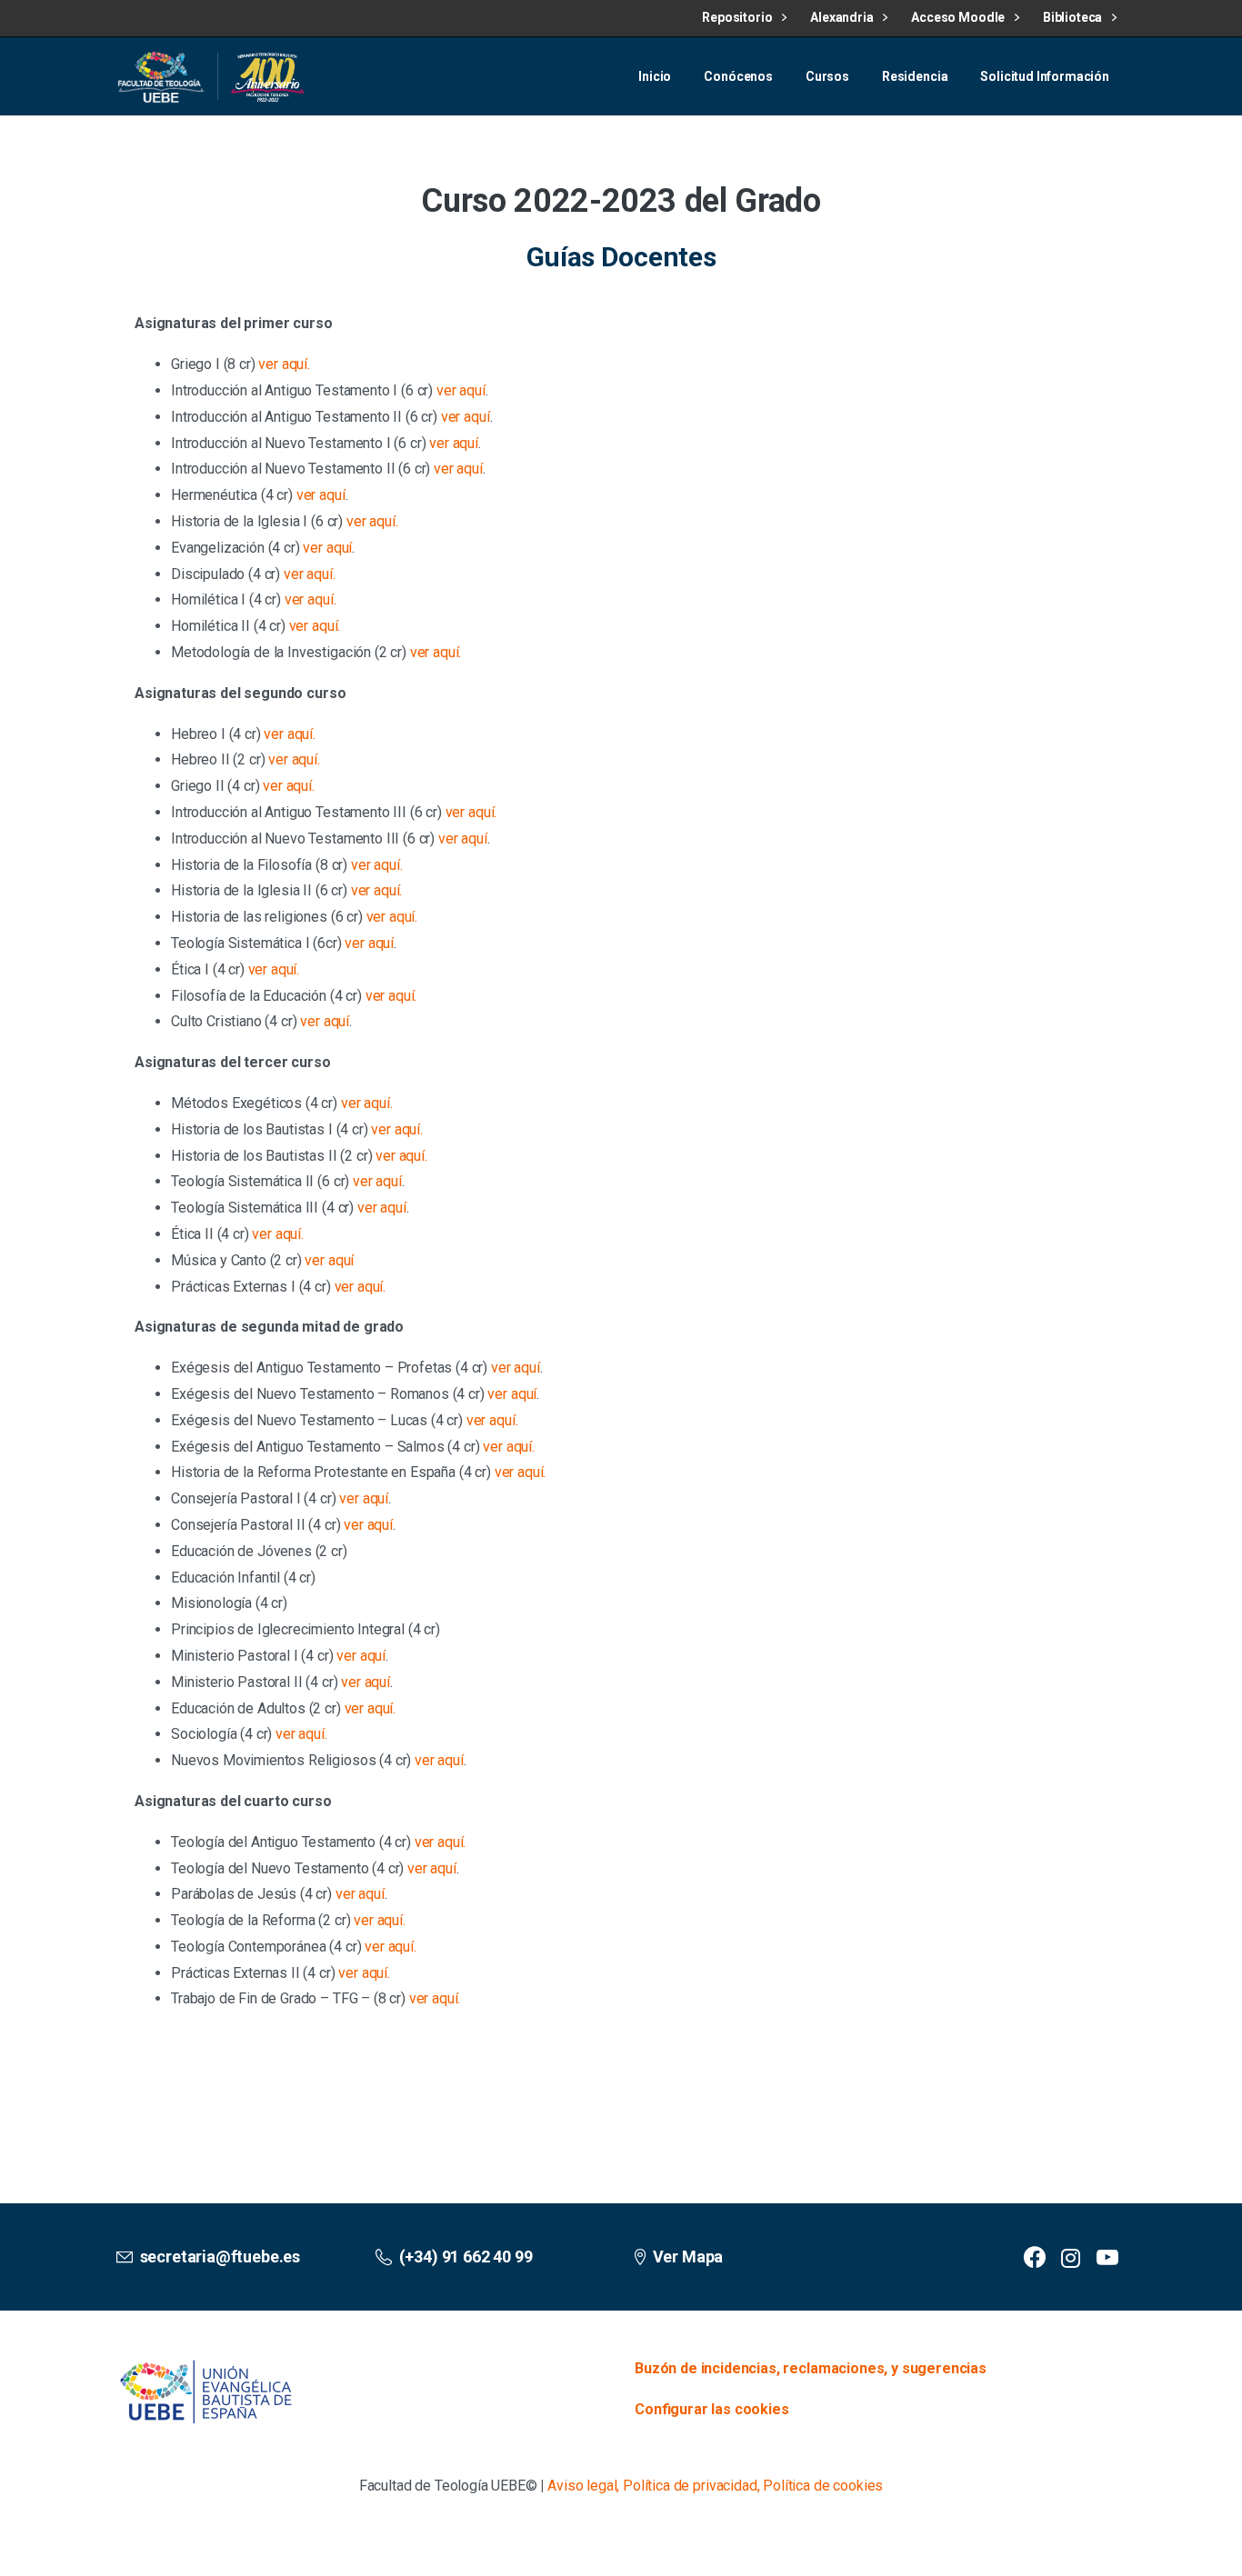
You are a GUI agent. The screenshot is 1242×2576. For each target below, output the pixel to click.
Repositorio (738, 17)
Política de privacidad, (691, 2486)
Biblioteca (1074, 17)
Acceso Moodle (959, 17)
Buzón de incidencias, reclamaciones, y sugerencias (811, 2368)
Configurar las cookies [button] (712, 2409)
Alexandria (843, 17)
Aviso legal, (583, 2486)
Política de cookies (823, 2486)
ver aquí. (284, 364)
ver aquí (461, 390)
